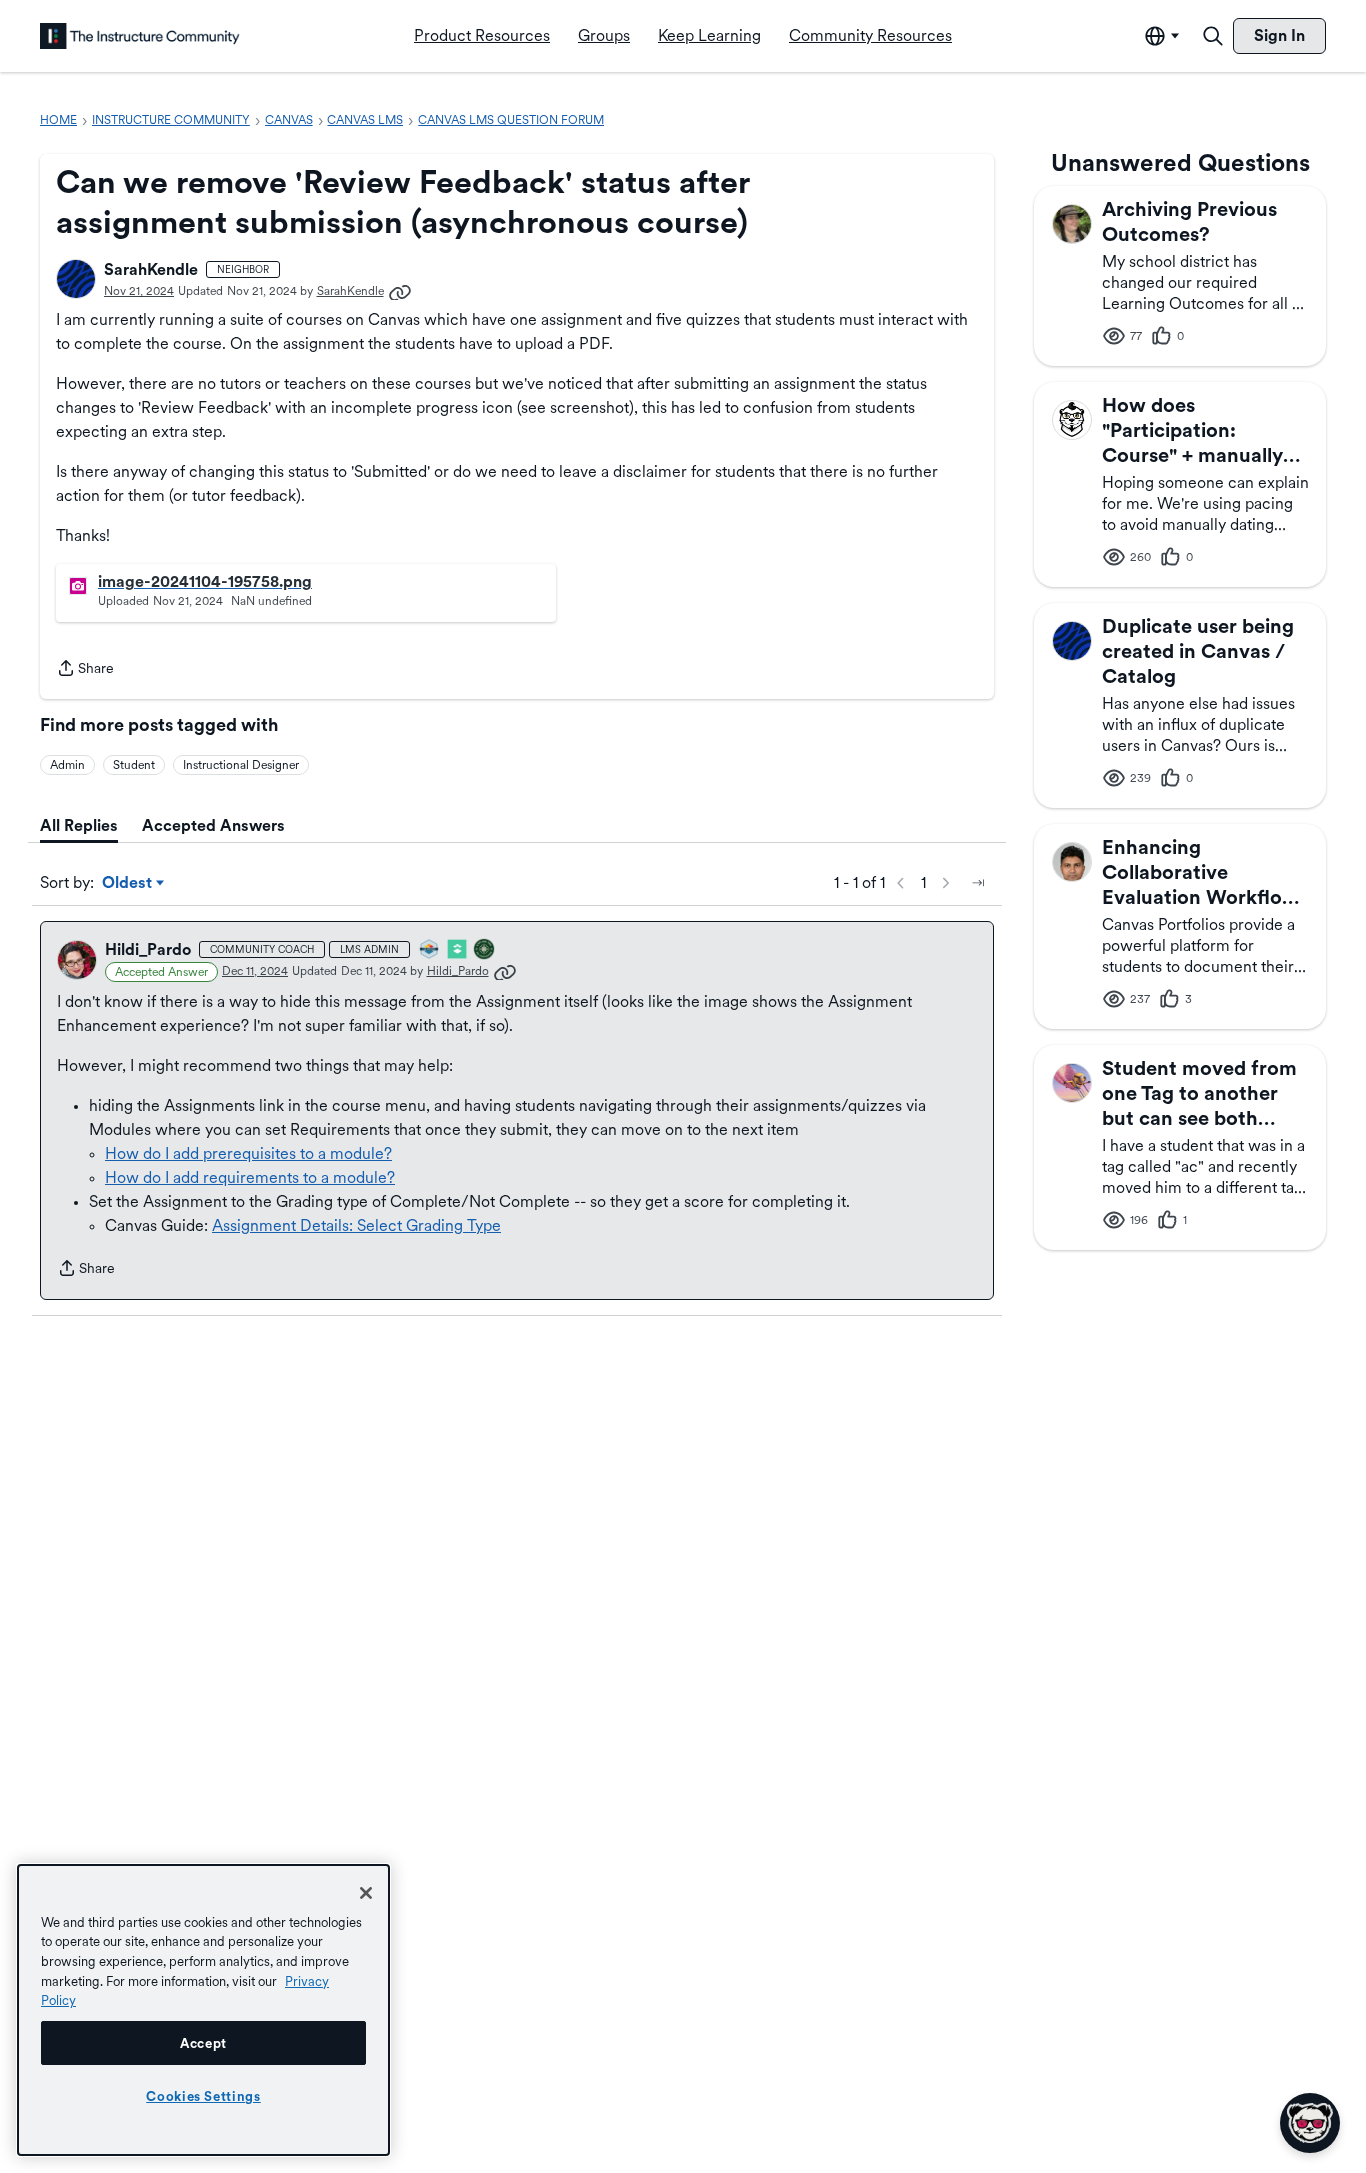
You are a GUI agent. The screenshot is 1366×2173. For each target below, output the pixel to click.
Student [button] (134, 765)
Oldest (128, 884)
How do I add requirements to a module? (250, 1177)
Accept (203, 2043)
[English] (140, 36)
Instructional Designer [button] (241, 765)
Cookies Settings (203, 2096)
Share (85, 670)
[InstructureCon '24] (485, 950)
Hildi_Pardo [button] (148, 949)
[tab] (79, 826)
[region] (203, 2010)
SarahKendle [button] (151, 269)
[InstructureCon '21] (458, 950)
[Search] (1213, 36)
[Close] (366, 1893)
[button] (76, 279)
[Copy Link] (400, 291)
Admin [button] (67, 765)
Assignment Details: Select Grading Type (356, 1225)
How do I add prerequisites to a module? (248, 1153)
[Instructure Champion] (430, 950)
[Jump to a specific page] (978, 883)
